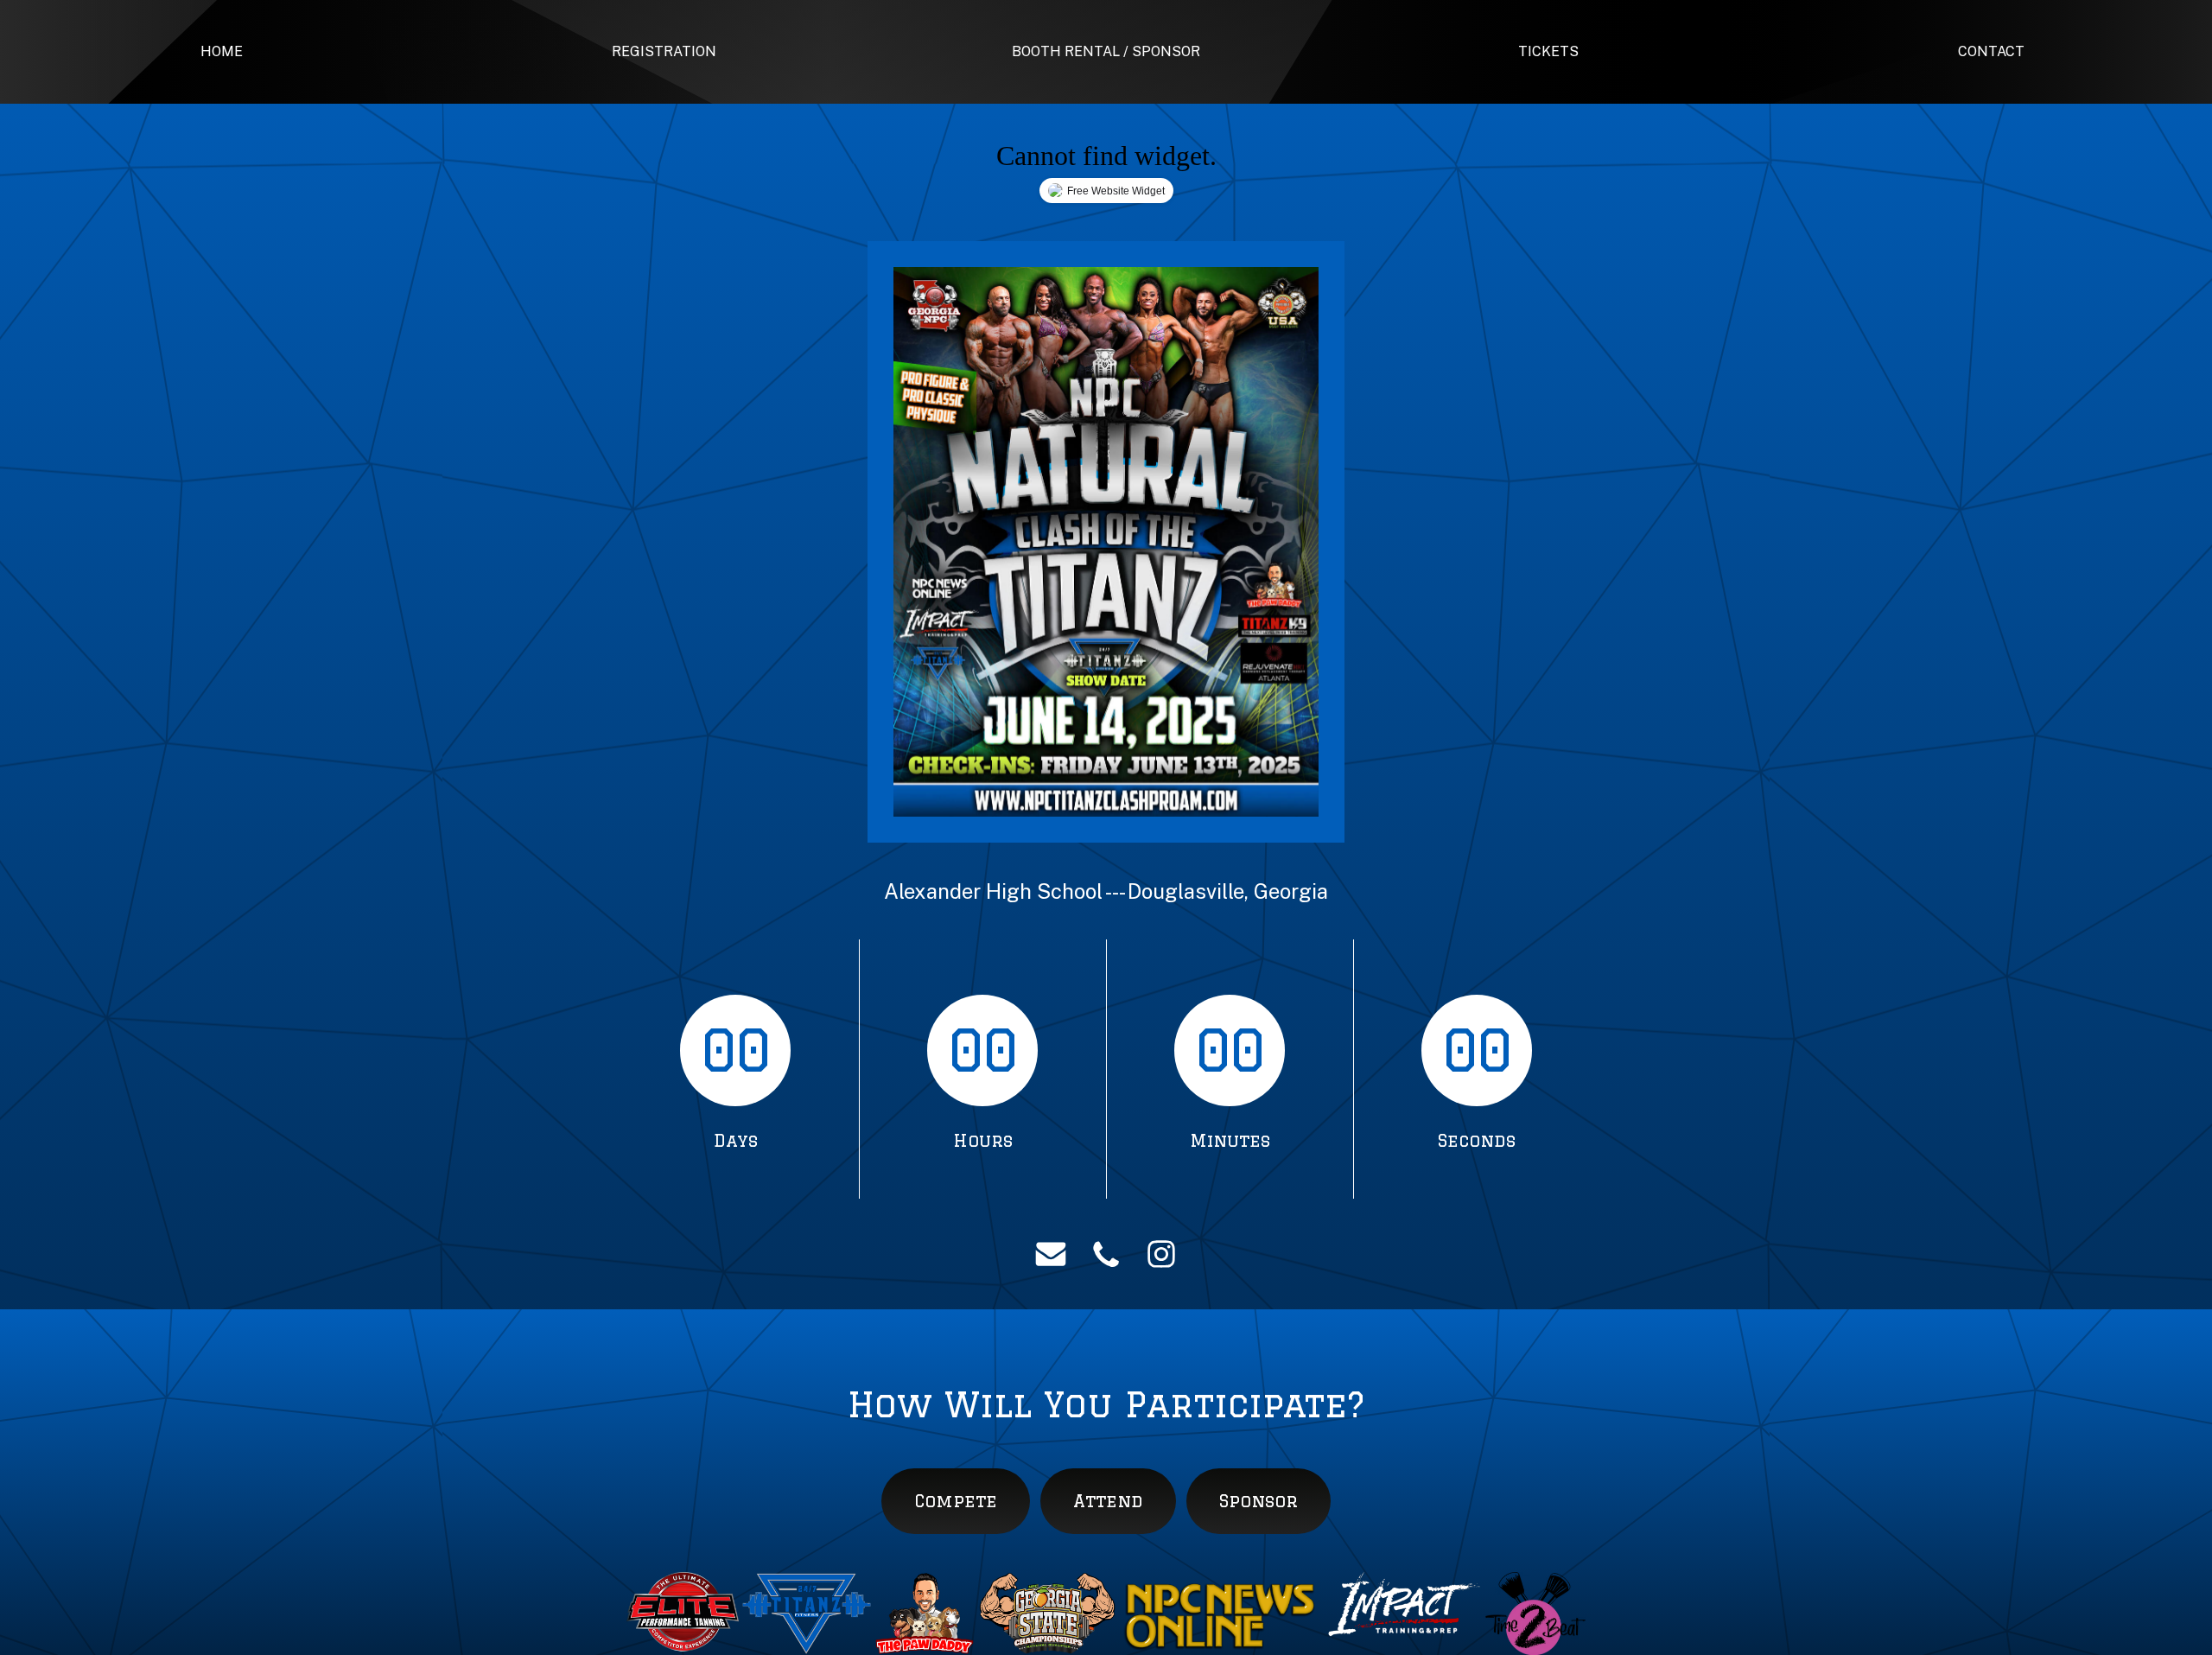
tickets (1548, 51)
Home (222, 51)
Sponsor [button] (1259, 1501)
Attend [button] (1108, 1501)
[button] (1051, 1254)
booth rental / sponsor (1106, 51)
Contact (1991, 51)
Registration (664, 51)
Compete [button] (956, 1501)
